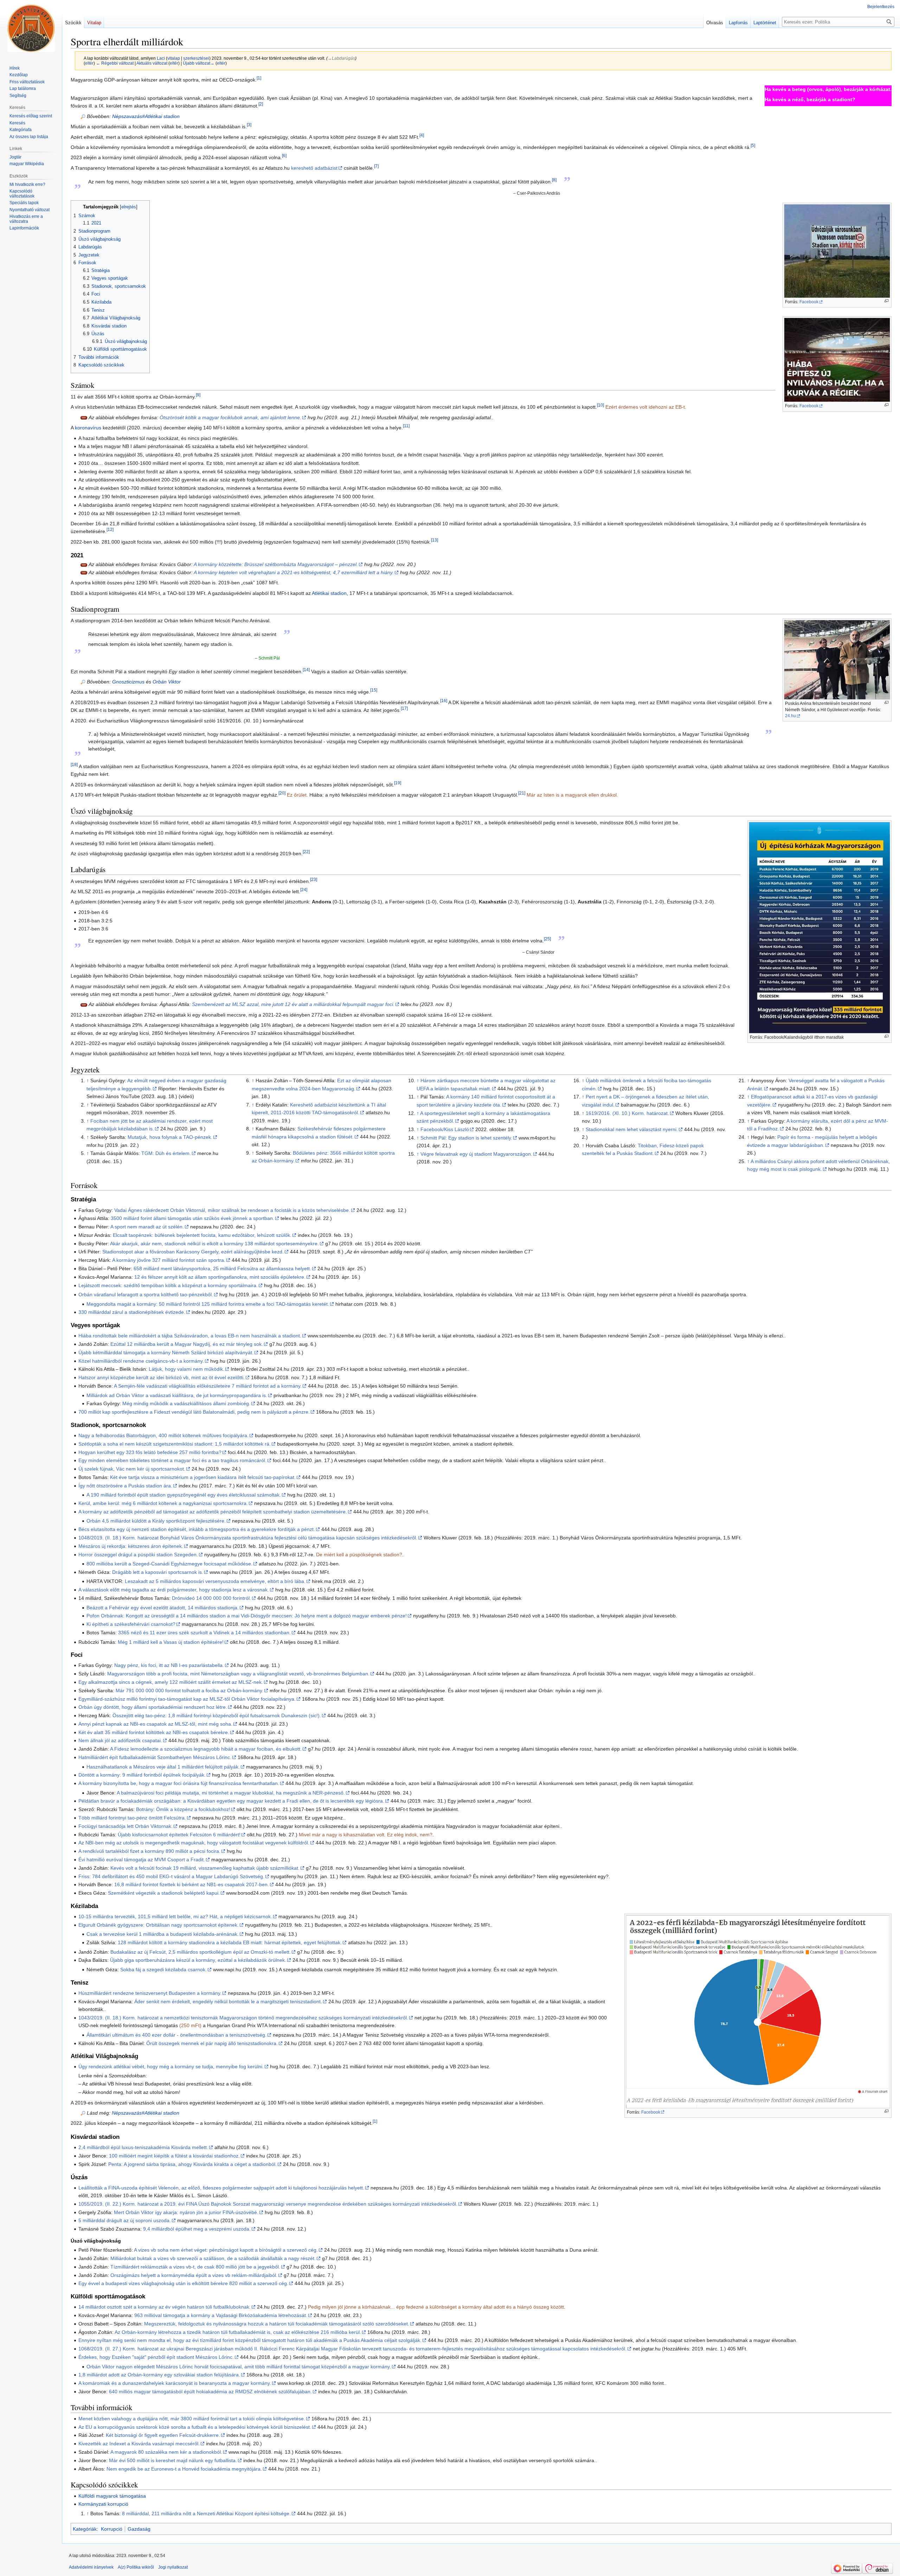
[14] (306, 670)
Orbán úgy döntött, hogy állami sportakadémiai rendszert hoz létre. (153, 1707)
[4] (422, 135)
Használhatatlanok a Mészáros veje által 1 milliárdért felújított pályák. (163, 1767)
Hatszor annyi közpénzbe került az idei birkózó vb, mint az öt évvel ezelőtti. (162, 1377)
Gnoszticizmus (128, 682)
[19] (398, 783)
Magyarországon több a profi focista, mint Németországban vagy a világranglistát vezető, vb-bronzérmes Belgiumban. (238, 1674)
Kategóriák (85, 2529)
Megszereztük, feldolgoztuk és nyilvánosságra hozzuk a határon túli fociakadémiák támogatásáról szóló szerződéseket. (277, 2324)
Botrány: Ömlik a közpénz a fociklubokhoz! (183, 1809)
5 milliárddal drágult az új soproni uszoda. (125, 2220)
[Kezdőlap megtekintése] (31, 28)
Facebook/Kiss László (445, 1129)
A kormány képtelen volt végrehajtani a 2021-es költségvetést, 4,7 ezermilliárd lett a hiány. (294, 572)
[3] (249, 125)
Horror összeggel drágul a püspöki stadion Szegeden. (138, 1555)
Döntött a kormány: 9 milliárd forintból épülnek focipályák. (142, 1775)
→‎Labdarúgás (341, 58)
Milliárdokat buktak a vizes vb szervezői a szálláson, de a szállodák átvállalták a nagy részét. (213, 2258)
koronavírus (88, 428)
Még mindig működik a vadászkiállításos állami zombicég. (186, 1403)
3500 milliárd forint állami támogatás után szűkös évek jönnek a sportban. (192, 1218)
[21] (522, 793)
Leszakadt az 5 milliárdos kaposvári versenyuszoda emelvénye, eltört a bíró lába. (215, 1581)
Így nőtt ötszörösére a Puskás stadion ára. (125, 1486)
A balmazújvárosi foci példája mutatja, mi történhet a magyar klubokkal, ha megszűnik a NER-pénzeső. (231, 1793)
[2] (261, 104)
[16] (444, 700)
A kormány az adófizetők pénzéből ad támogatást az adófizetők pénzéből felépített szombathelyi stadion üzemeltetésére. (213, 1512)
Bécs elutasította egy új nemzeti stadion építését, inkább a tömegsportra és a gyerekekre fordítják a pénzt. (197, 1529)
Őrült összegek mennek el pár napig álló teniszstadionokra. (212, 2043)
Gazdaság (139, 2529)
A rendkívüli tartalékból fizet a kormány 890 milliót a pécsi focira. (149, 1851)
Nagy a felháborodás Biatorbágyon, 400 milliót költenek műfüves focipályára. (163, 1435)
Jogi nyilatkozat (173, 2567)
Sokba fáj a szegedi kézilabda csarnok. (163, 1970)
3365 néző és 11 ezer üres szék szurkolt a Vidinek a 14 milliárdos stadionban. (204, 1633)
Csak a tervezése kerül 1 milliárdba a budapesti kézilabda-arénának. (163, 1934)
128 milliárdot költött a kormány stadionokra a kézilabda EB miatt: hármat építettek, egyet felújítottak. (230, 1942)
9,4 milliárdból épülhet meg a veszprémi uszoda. (197, 2229)
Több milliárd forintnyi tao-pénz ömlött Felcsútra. (132, 1818)
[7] (376, 166)
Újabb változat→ (199, 63)
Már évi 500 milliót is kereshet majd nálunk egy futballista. (173, 2460)
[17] (404, 709)
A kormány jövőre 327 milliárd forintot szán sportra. (169, 1260)
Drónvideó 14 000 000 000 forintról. (211, 1598)
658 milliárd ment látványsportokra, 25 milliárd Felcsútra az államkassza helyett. (222, 1268)
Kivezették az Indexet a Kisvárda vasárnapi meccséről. (139, 2444)
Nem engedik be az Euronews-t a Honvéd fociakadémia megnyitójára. (184, 2469)
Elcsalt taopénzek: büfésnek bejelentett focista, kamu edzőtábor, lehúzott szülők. (202, 1235)
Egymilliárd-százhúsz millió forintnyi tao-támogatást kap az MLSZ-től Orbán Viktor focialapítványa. (187, 1699)
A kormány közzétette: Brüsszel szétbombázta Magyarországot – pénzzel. (276, 564)
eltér (89, 63)
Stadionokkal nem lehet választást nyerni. (632, 1129)
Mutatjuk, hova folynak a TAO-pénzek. (170, 1137)
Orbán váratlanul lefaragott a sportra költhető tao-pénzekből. (146, 1295)
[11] (406, 426)
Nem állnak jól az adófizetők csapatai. (120, 1740)
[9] (198, 395)
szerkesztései (196, 58)
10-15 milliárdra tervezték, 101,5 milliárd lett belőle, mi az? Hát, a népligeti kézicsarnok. (175, 1916)
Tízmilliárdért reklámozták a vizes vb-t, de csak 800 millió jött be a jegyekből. (195, 2267)
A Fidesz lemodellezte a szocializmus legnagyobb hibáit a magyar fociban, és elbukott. (206, 1749)
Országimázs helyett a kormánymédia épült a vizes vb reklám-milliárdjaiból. (194, 2275)
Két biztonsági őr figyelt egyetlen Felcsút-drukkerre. (163, 2435)
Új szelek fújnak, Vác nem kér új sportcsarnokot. (132, 1469)
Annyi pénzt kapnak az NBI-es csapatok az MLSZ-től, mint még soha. (155, 1724)
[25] (547, 939)
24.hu (790, 716)
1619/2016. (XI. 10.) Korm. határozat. (627, 1113)
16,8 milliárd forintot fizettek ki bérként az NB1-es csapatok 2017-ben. (192, 1884)
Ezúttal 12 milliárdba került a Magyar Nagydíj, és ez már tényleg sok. (187, 1344)
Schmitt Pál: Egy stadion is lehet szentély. (466, 1138)
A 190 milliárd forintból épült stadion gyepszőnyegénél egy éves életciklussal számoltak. (184, 1495)
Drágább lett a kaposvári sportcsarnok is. (158, 1572)
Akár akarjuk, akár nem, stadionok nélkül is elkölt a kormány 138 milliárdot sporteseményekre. (214, 1244)
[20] (282, 793)
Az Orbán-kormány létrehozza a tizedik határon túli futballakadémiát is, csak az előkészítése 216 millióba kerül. (238, 2332)
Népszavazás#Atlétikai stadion (146, 116)
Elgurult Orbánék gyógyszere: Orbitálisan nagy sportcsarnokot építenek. (159, 1925)
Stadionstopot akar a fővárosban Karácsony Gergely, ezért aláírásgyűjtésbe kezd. (193, 1252)
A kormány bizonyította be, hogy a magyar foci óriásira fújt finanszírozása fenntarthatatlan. (179, 1783)
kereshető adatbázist (314, 168)
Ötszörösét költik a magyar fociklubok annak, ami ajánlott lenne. (230, 417)
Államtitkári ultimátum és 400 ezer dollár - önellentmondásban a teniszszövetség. (176, 2035)
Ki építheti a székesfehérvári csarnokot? (131, 1624)
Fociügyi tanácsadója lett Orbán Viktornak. (126, 1826)
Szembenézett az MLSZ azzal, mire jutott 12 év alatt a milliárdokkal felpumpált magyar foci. (293, 1004)
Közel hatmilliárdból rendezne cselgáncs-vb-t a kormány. (141, 1361)
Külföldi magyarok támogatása (112, 2496)
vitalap (174, 58)
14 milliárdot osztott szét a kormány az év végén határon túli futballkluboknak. (165, 2307)
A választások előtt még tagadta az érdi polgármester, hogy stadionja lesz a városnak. (174, 1590)
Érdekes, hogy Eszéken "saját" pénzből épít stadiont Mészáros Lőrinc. (156, 2357)
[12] (110, 530)
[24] (304, 890)
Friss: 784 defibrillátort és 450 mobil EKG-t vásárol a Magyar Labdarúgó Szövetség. (171, 1876)
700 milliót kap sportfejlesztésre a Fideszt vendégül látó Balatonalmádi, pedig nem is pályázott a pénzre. (194, 1412)
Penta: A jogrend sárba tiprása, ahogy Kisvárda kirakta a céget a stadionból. (192, 2164)
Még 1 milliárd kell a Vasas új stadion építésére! (171, 1642)
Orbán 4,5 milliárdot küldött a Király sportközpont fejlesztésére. (156, 1521)
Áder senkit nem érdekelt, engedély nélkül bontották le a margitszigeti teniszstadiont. (228, 2001)
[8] (554, 180)
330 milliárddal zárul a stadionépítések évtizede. (132, 1312)
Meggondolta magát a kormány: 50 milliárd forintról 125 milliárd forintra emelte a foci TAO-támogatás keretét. (208, 1304)
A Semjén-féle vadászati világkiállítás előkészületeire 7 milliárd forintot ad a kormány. (208, 1386)
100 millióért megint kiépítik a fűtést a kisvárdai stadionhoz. (174, 2156)
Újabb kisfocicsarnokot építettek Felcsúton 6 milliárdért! (179, 1835)
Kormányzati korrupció (103, 2504)
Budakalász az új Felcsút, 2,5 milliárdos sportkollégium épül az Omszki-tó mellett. (201, 1952)
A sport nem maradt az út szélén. (147, 1227)
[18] (74, 764)
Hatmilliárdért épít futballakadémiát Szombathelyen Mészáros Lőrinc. (155, 1757)
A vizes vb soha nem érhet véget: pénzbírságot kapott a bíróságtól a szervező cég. (226, 2250)
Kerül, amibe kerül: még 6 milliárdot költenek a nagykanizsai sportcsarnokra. (163, 1503)
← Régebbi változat (115, 63)
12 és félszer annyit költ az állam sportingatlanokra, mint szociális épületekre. (220, 1277)
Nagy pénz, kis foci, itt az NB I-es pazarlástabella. (169, 1665)
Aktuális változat (152, 63)
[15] (374, 690)
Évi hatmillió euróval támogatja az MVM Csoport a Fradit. (142, 1860)
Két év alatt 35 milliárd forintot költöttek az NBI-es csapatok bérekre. (154, 1732)
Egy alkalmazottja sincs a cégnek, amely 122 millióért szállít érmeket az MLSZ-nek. (171, 1682)
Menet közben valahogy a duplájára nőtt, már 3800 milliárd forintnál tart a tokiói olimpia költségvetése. (192, 2419)
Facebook (809, 302)
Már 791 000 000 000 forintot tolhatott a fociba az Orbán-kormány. (189, 1691)
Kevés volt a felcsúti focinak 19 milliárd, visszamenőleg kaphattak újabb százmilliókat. (205, 1868)
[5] (753, 145)
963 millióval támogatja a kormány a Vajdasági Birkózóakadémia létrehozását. (221, 2315)
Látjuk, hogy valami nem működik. (187, 1369)
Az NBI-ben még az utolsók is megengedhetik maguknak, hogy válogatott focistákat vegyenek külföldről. (194, 1843)
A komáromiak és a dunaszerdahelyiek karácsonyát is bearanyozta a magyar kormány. (175, 2383)
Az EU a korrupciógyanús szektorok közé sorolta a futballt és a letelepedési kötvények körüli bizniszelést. (195, 2427)
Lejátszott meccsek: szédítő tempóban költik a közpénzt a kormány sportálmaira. (168, 1285)
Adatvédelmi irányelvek (91, 2567)
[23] (314, 879)
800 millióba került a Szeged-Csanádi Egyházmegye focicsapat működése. (169, 1564)
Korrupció (112, 2529)
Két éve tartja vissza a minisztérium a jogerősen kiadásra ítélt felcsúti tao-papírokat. (203, 1477)
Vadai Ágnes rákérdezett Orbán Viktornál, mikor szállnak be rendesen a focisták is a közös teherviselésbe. (232, 1210)
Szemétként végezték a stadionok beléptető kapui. (164, 1893)
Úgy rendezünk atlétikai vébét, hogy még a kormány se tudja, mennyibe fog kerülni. (171, 2066)
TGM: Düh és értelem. (166, 1153)
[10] (600, 405)
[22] (306, 852)
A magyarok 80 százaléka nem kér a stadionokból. (166, 2452)
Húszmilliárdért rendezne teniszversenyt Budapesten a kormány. (150, 1993)
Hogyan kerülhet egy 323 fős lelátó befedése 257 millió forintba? (150, 1452)
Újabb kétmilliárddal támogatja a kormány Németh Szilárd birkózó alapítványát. (166, 1352)
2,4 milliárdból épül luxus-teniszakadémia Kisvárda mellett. (143, 2147)
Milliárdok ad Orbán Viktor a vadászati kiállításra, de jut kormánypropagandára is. (177, 1395)
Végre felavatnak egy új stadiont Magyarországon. (476, 1154)
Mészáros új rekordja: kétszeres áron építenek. (131, 1546)
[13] (435, 540)
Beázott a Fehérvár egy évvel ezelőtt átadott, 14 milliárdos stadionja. (163, 1608)
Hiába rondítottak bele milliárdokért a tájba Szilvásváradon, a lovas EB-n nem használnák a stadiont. (190, 1336)
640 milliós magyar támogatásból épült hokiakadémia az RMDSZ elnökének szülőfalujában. (210, 2392)
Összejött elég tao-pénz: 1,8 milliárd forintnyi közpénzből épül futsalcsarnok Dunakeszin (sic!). (217, 1715)
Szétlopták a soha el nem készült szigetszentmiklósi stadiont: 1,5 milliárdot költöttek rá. (175, 1444)
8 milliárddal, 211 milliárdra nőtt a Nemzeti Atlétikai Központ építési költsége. (206, 2513)
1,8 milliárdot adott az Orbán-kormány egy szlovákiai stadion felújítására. (159, 2375)
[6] (284, 156)
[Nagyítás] (886, 301)
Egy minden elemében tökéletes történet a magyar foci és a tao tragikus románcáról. (172, 1460)
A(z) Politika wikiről (136, 2567)
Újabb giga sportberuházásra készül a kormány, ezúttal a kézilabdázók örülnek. (198, 1960)
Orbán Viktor (167, 682)
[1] (259, 78)
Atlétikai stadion (329, 593)
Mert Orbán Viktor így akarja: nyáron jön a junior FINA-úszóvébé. (186, 2212)
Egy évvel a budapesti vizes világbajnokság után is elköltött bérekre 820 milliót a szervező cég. (183, 2283)
